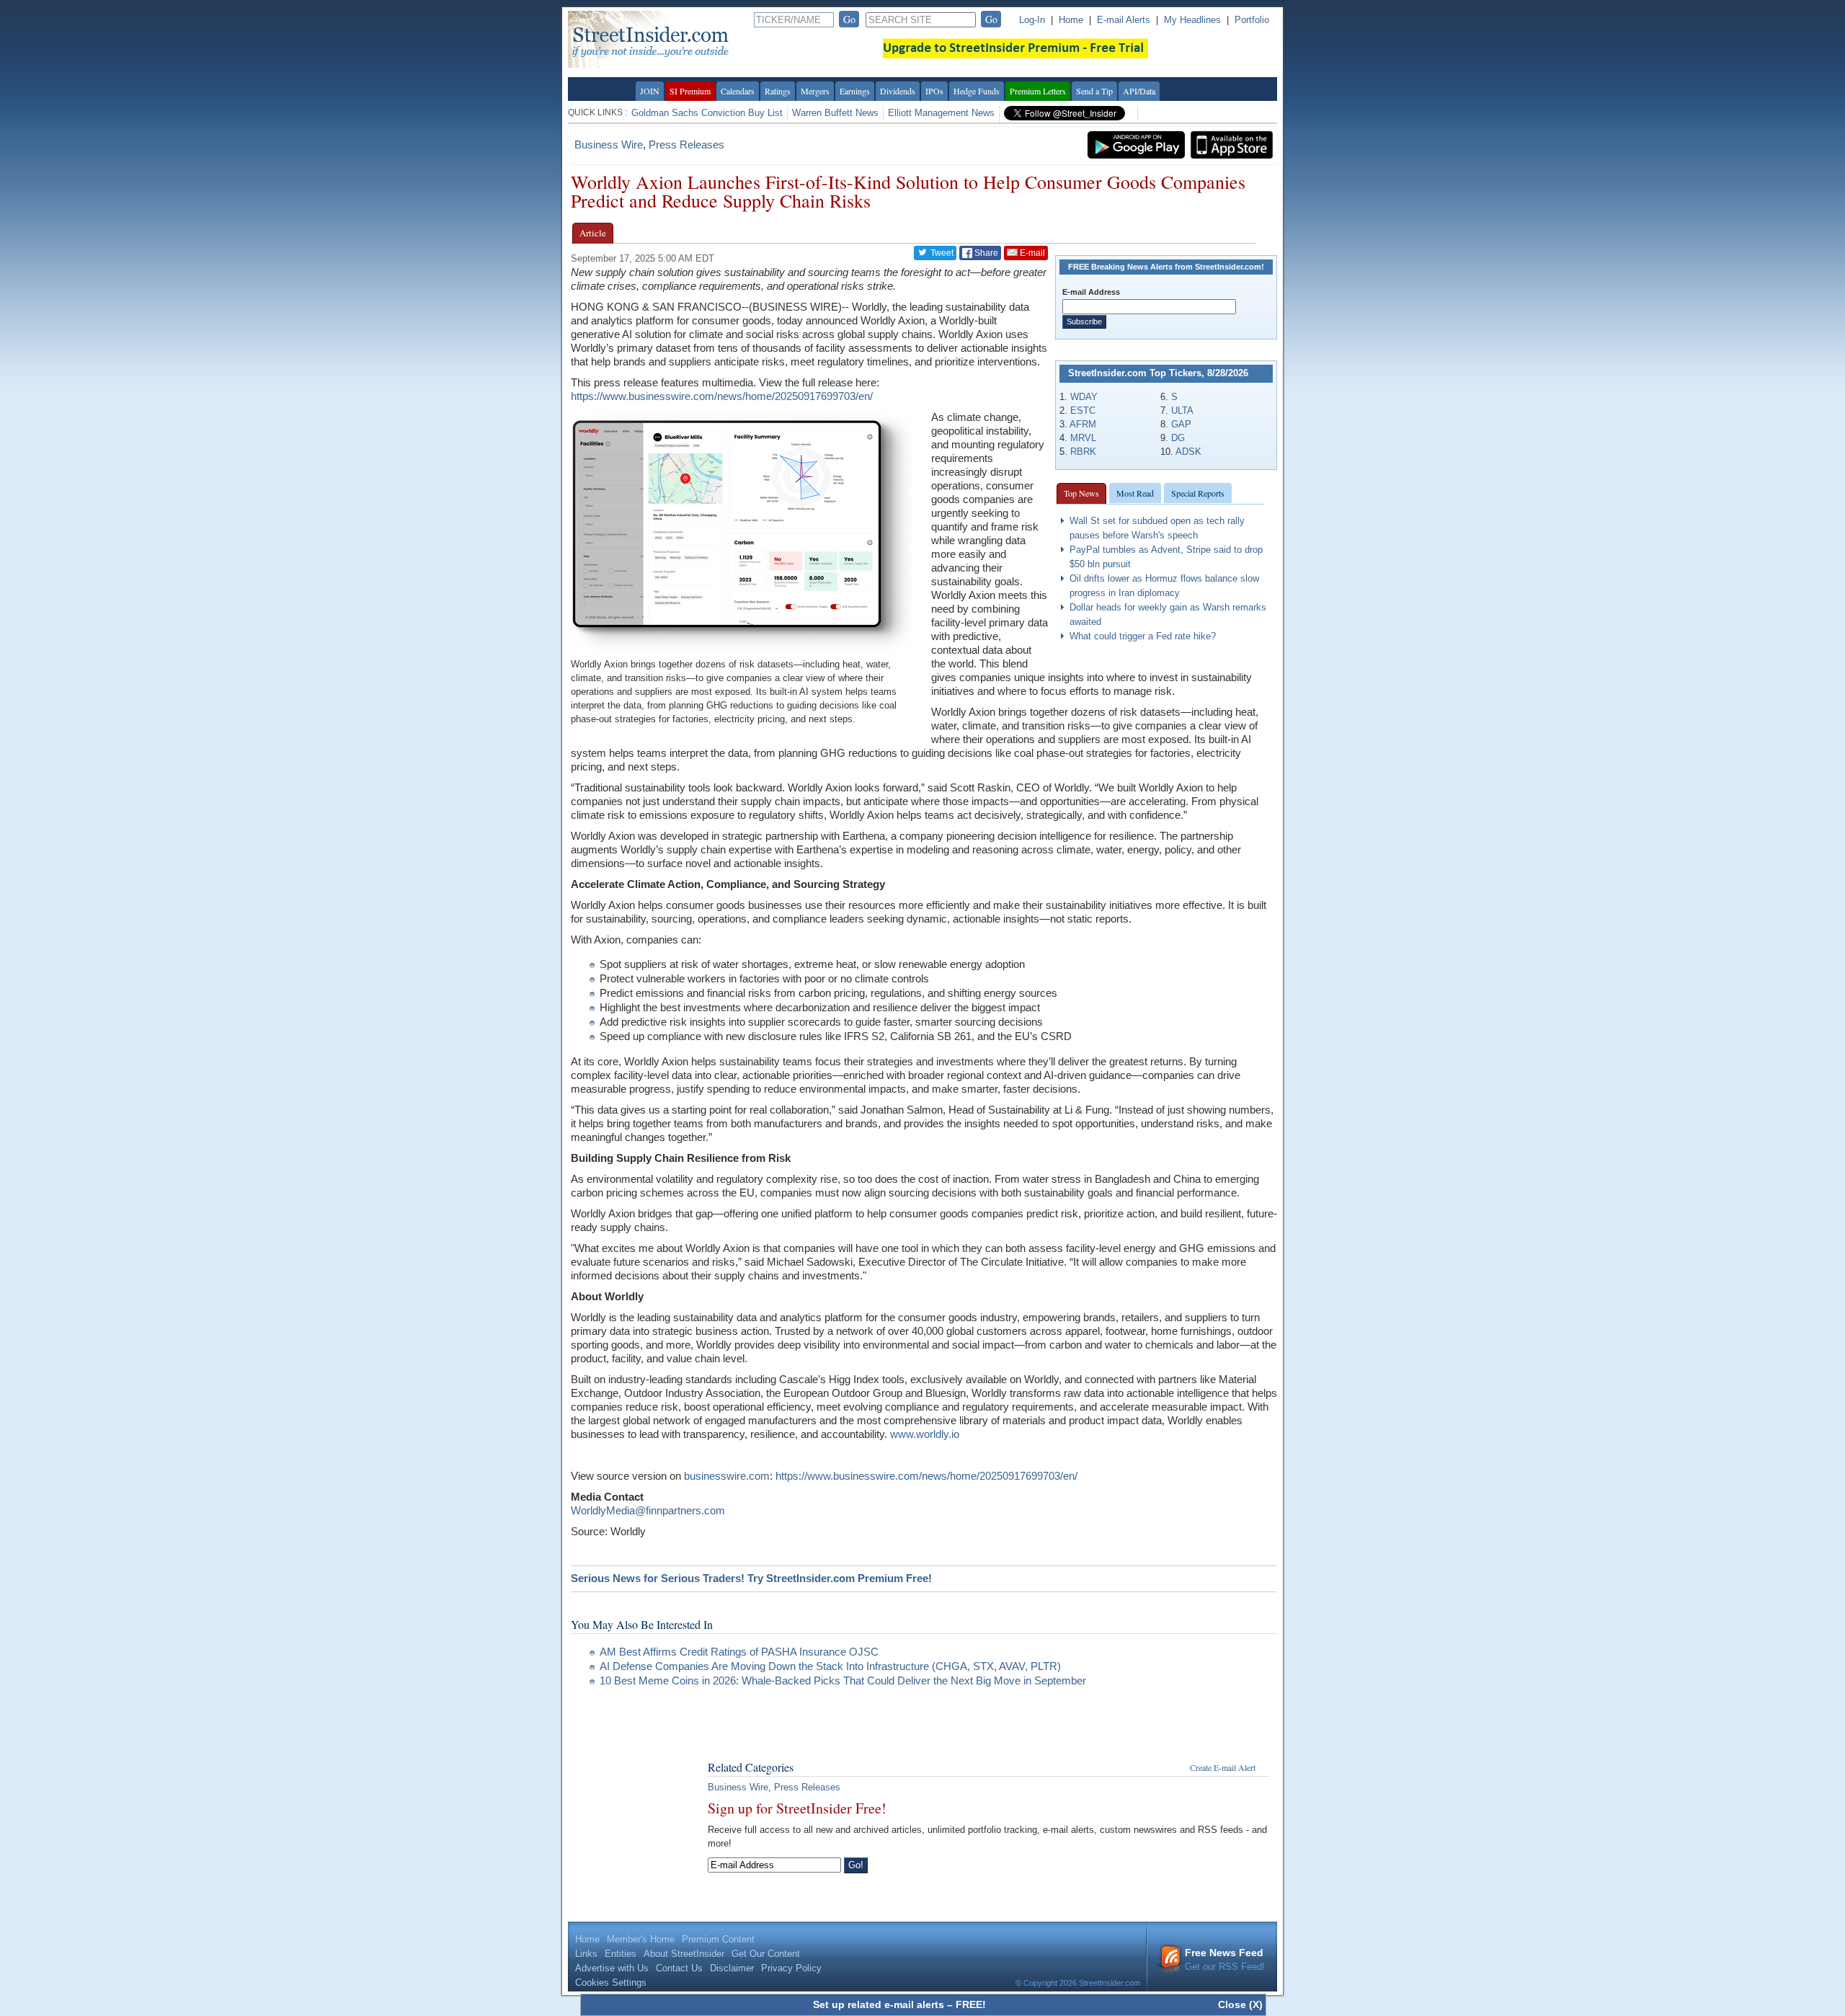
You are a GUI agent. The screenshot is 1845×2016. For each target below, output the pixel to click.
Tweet (941, 253)
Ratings (778, 91)
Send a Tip (1094, 91)
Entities (621, 1954)
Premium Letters (1038, 91)
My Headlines (1192, 20)
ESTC (1083, 410)
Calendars (738, 91)
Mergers (815, 91)
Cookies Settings (611, 1982)
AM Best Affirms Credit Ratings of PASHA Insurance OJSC (739, 1652)
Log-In (1032, 20)
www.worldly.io (925, 1434)
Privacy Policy (791, 1968)
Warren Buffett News (835, 113)
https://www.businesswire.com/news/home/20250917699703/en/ (722, 396)
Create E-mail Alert (1223, 1767)
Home (1071, 20)
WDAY (1084, 397)
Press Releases (686, 145)
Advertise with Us (612, 1968)
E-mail (1031, 253)
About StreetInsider (684, 1954)
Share (985, 253)
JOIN (650, 91)
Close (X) (1240, 2004)
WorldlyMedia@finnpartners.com (648, 1510)
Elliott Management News (941, 113)
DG (1178, 438)
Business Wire (609, 145)
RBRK (1083, 452)
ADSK (1188, 452)
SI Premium (690, 91)
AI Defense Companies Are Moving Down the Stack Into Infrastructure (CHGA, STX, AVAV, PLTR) (830, 1666)
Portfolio (1252, 20)
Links (586, 1954)
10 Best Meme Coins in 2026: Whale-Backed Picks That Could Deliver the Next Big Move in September (844, 1680)
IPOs (934, 91)
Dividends (898, 91)
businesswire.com (727, 1476)
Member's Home (641, 1939)
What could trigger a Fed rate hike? (1143, 636)
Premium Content (718, 1939)
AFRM (1083, 424)
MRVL (1083, 438)
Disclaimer (732, 1968)
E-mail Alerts (1124, 20)
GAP (1181, 424)
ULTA (1182, 410)
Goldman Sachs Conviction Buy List (707, 113)
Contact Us (679, 1968)
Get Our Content (766, 1954)
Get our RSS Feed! (1225, 1959)
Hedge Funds (977, 91)
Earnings (855, 91)
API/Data (1139, 91)
